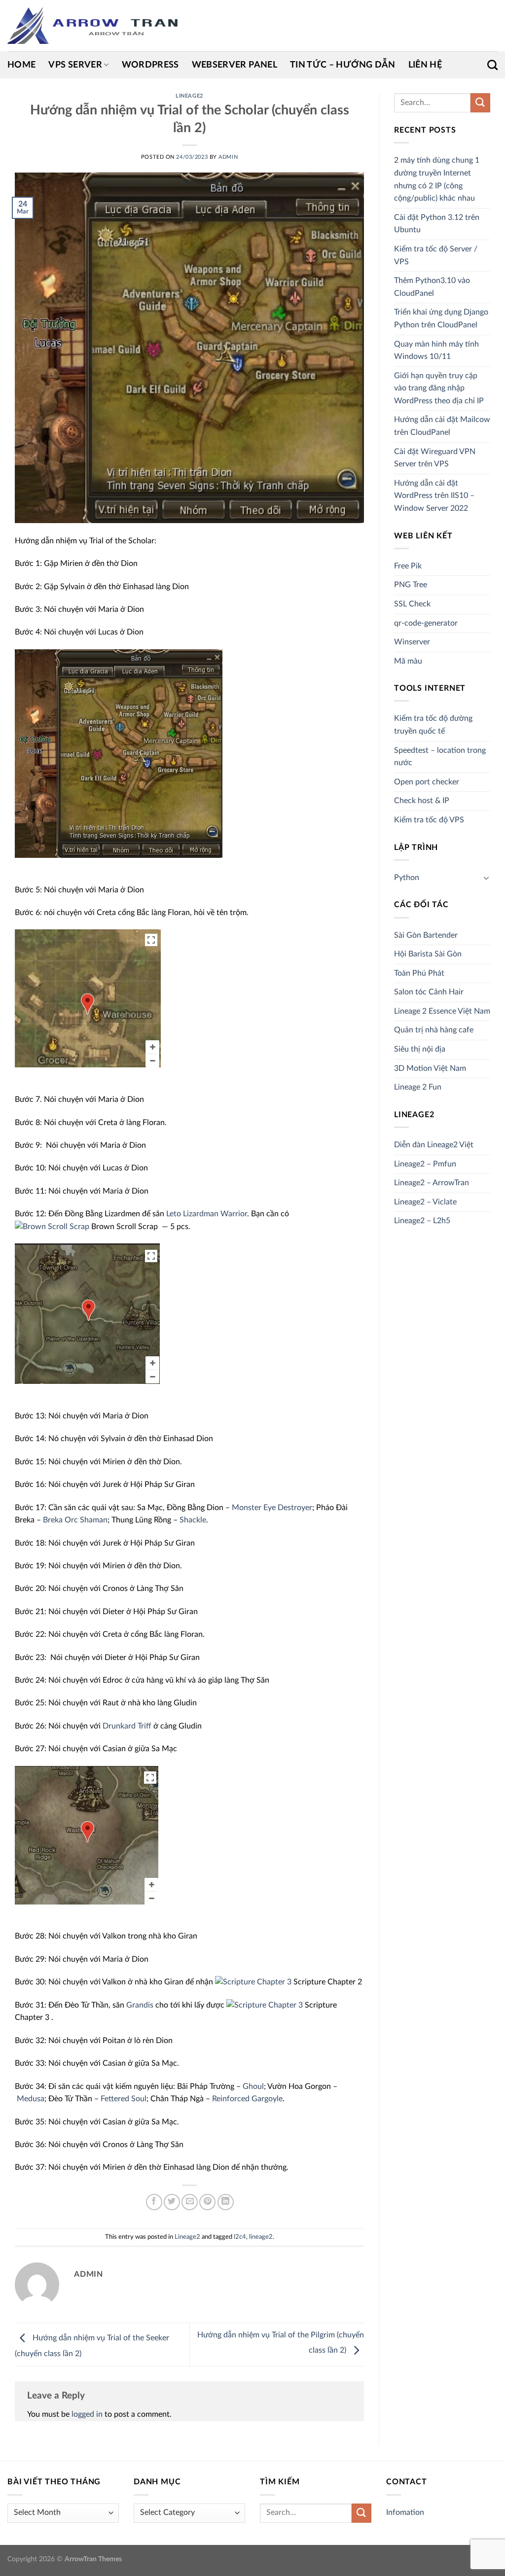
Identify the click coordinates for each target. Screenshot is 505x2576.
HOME (21, 65)
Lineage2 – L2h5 (422, 1221)
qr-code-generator (426, 623)
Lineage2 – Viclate (425, 1202)
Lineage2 (189, 96)
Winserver (412, 642)
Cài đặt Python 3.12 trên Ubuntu (437, 224)
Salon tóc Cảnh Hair (429, 992)
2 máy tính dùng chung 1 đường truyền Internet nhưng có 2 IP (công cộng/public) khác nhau (437, 179)
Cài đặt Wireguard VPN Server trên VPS (435, 458)
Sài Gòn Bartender (426, 935)
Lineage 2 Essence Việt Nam (442, 1011)
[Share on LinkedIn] (226, 2202)
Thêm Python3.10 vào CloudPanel (432, 287)
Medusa (31, 2099)
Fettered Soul (124, 2099)
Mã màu (408, 661)
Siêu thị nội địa (420, 1049)
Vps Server (75, 65)
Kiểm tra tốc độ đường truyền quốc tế (433, 725)
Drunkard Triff (127, 1726)
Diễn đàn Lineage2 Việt (434, 1145)
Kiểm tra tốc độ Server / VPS (436, 255)
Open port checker (427, 782)
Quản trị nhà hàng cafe (434, 1030)
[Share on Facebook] (154, 2202)
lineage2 (261, 2237)
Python (407, 878)
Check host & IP (422, 801)
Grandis (140, 2005)
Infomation (405, 2512)
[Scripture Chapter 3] (253, 1982)
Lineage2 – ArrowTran (432, 1183)
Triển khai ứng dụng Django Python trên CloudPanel (441, 318)
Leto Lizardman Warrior (207, 1214)
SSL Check (412, 604)
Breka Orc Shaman (75, 1520)
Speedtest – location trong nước (440, 757)
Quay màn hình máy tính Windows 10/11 (436, 351)
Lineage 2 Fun (418, 1087)
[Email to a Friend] (190, 2202)
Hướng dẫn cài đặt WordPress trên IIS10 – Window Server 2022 (434, 496)
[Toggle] (486, 878)
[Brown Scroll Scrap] (52, 1227)
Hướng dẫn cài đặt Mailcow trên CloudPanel (442, 426)
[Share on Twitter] (172, 2202)
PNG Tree (411, 585)
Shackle (193, 1520)
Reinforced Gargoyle (247, 2099)
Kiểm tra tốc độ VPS (429, 820)
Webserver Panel (234, 65)
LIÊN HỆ (425, 65)
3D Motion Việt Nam (430, 1068)
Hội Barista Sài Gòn (428, 954)
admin (228, 157)
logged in (87, 2414)
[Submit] (480, 103)
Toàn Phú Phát (419, 973)
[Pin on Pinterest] (207, 2202)
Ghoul (253, 2086)
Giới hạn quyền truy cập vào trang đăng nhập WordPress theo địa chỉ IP (439, 388)
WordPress (150, 65)
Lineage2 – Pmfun (425, 1164)
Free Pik (408, 566)
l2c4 (240, 2237)
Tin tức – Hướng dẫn (343, 65)
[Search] (492, 65)
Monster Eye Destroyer (272, 1508)
